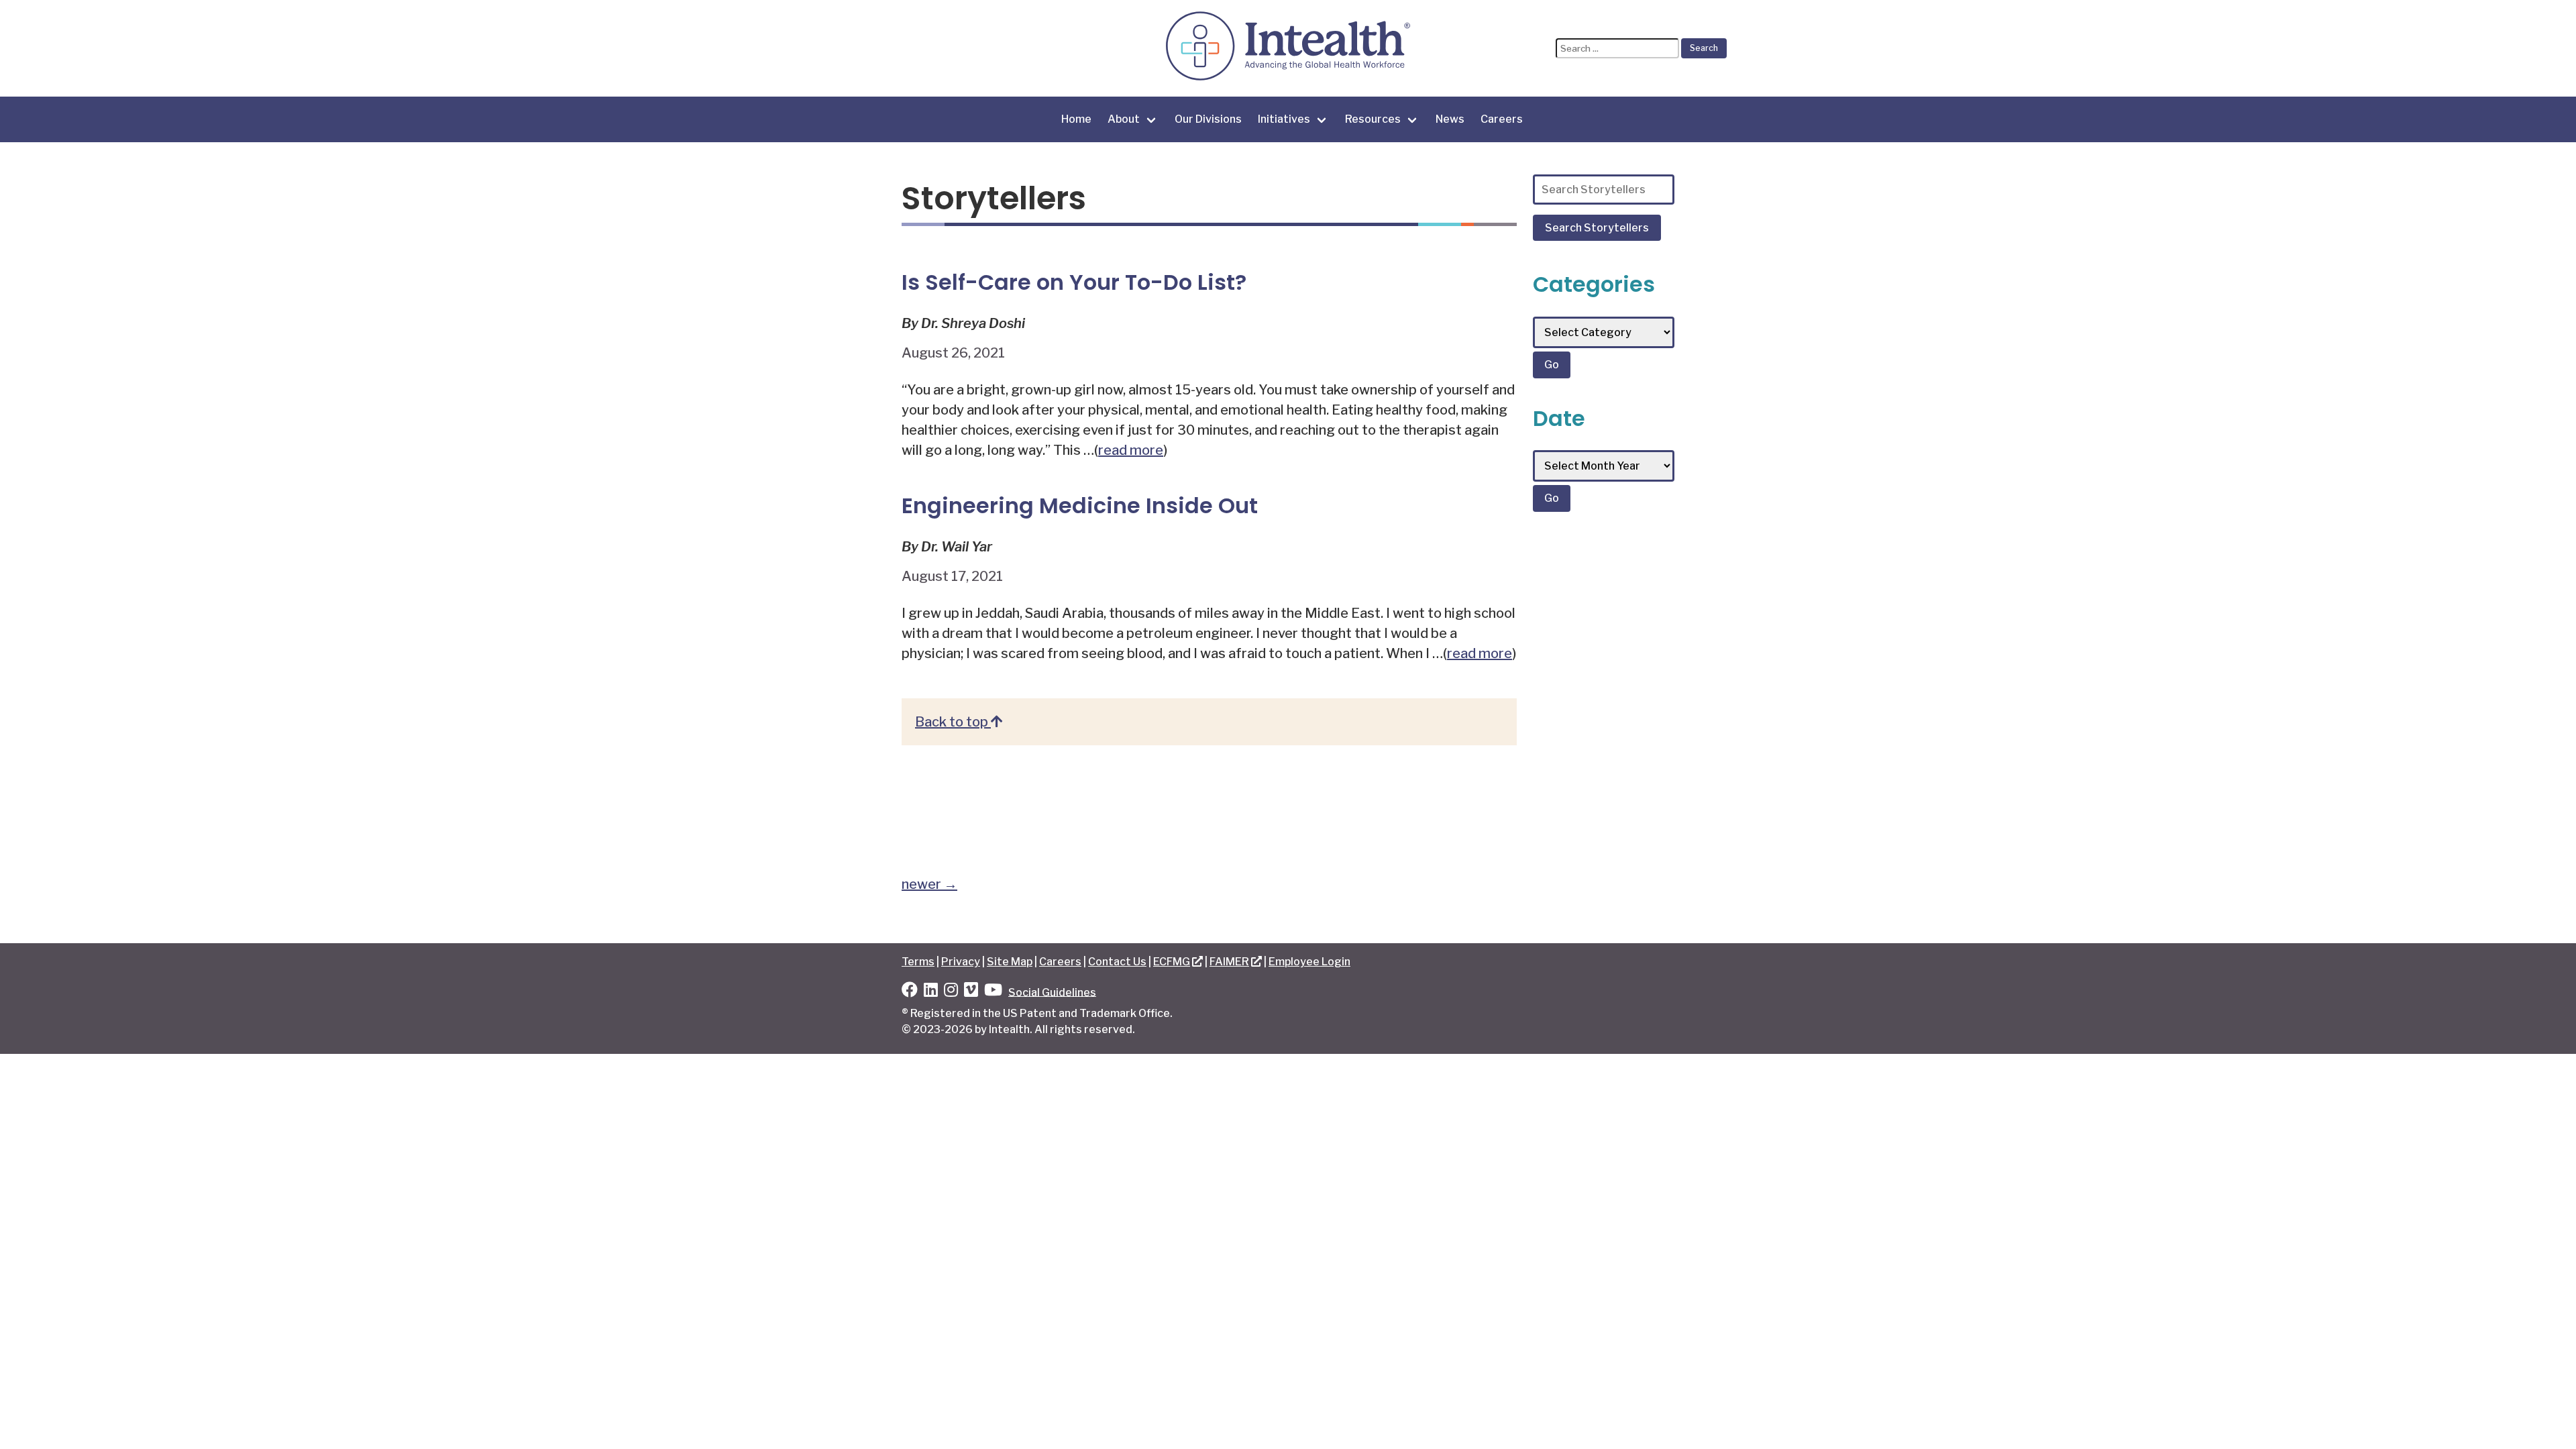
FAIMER (1229, 962)
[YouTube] (993, 992)
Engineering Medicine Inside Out (1080, 505)
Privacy (961, 962)
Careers (1502, 119)
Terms (918, 962)
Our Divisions (1208, 119)
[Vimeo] (971, 992)
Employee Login (1309, 962)
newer (929, 884)
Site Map (1010, 962)
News (1450, 119)
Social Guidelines (1052, 992)
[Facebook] (910, 992)
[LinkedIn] (931, 992)
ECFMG (1172, 962)
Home (1076, 119)
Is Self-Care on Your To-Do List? (1074, 282)
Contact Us (1117, 962)
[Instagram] (951, 992)
